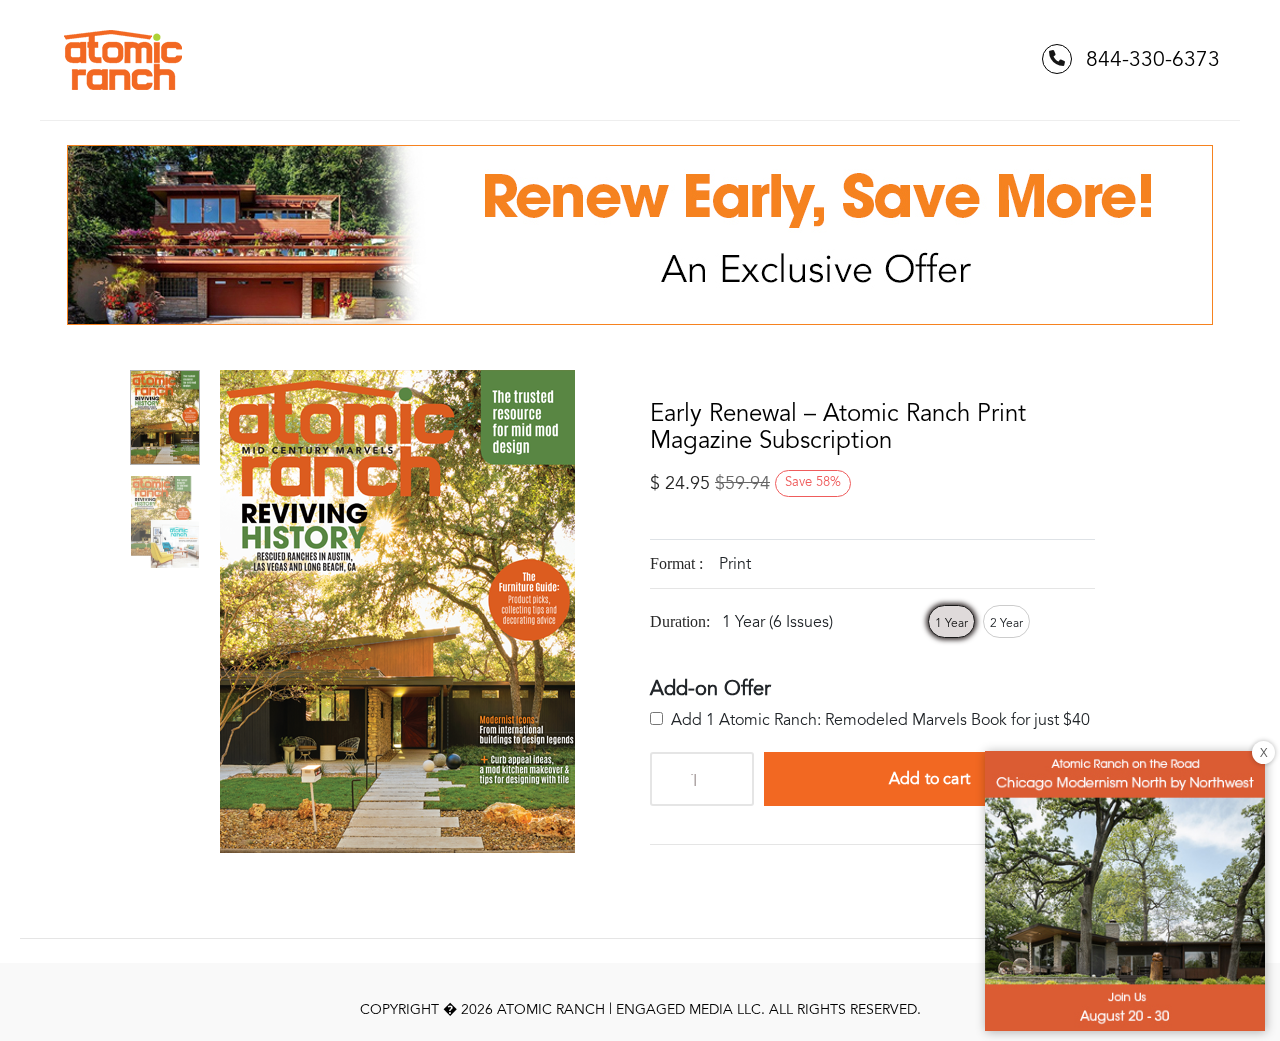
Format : (676, 563)
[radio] (951, 621)
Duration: (680, 621)
